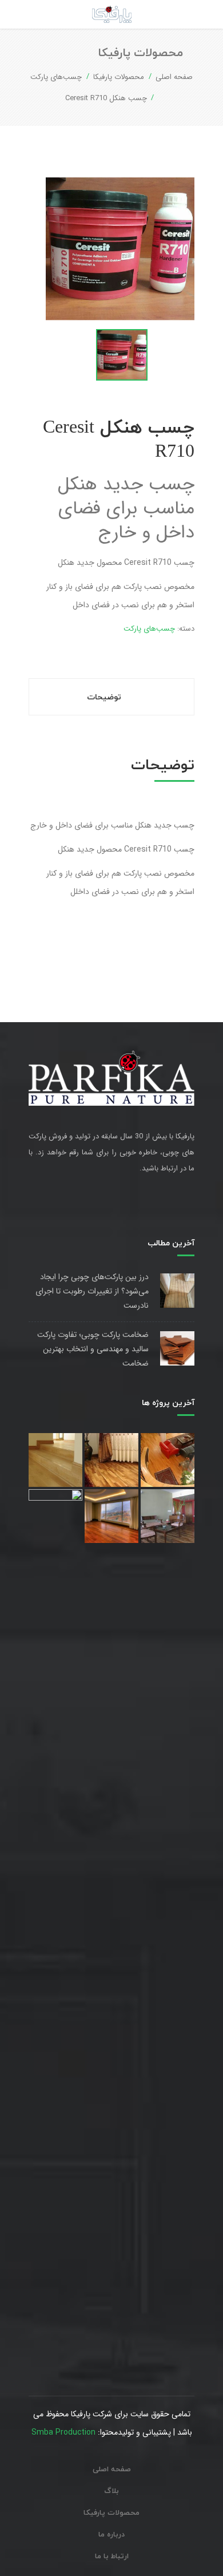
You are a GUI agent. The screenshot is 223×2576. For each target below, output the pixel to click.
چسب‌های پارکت (56, 77)
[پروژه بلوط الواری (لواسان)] (55, 1460)
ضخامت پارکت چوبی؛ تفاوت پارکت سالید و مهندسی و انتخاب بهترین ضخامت (93, 1349)
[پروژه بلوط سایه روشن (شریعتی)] (111, 1460)
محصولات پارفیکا (119, 77)
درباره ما (111, 2535)
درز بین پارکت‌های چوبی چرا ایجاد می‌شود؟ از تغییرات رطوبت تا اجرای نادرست (92, 1291)
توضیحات (105, 697)
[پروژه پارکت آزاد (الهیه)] (168, 1460)
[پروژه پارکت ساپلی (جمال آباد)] (111, 1516)
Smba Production (63, 2432)
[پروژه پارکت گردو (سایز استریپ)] (168, 1516)
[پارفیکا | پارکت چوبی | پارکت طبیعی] (112, 14)
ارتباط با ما (112, 2557)
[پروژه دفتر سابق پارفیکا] (55, 1918)
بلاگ (111, 2491)
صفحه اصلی (174, 77)
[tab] (111, 697)
